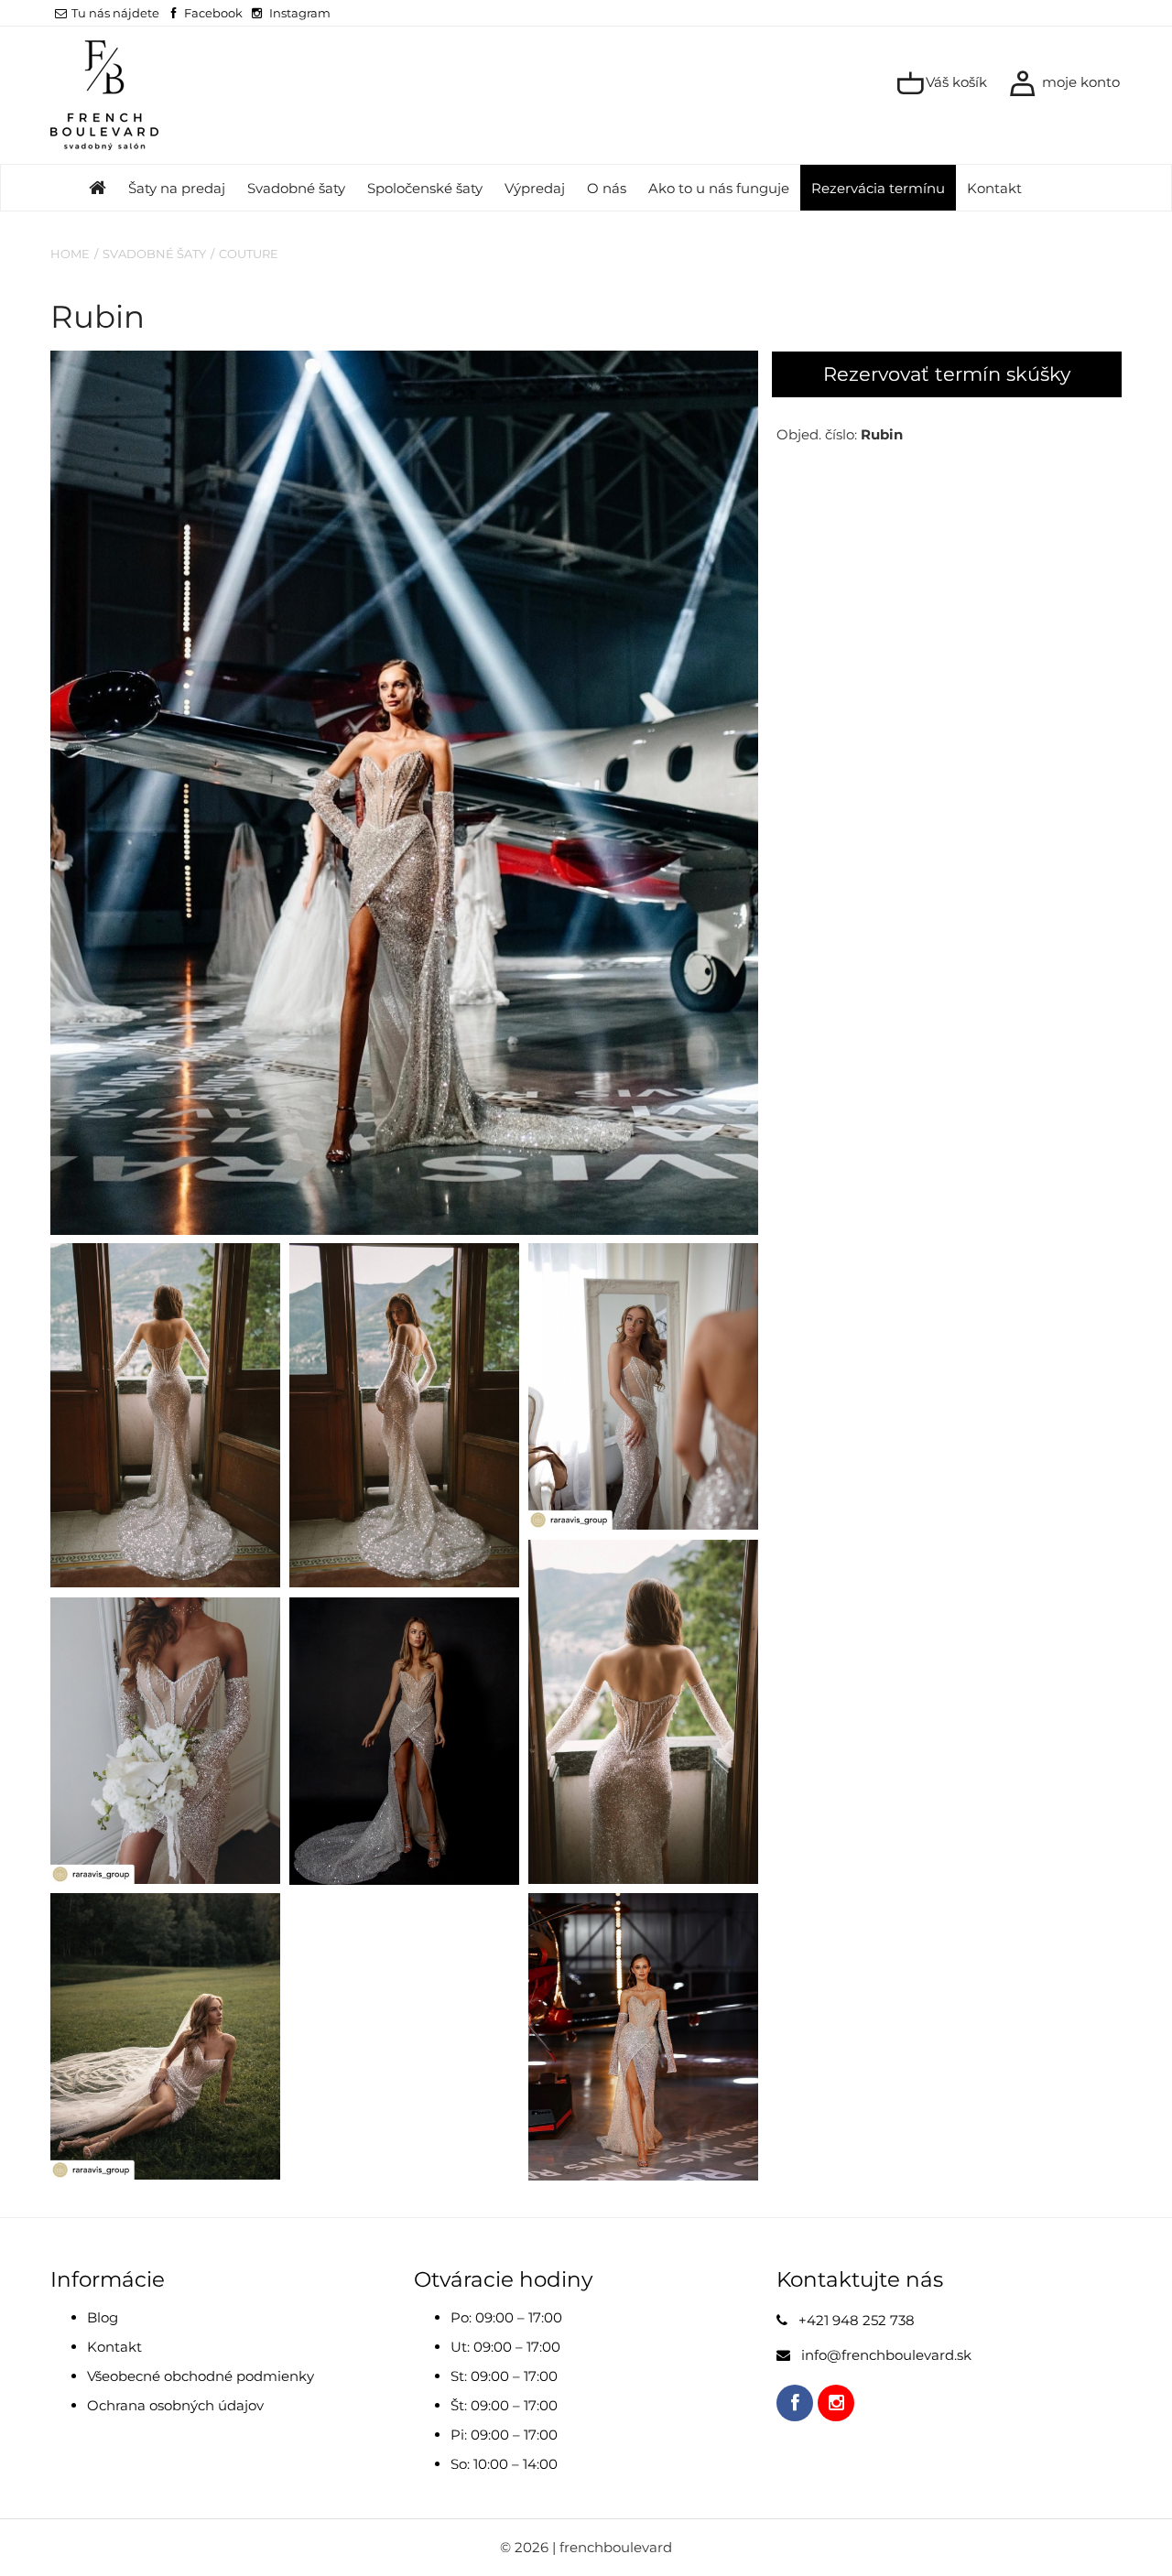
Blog (103, 2317)
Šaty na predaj (177, 188)
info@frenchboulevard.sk (886, 2355)
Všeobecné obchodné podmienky (201, 2376)
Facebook (213, 13)
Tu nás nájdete (115, 13)
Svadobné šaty (296, 188)
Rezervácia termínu (878, 188)
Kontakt (994, 188)
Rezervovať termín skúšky (947, 374)
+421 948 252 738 (857, 2320)
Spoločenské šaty (425, 188)
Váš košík (955, 82)
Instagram (300, 13)
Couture (249, 254)
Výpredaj (535, 188)
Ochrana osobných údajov (175, 2405)
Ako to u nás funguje (719, 188)
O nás (607, 188)
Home (70, 254)
